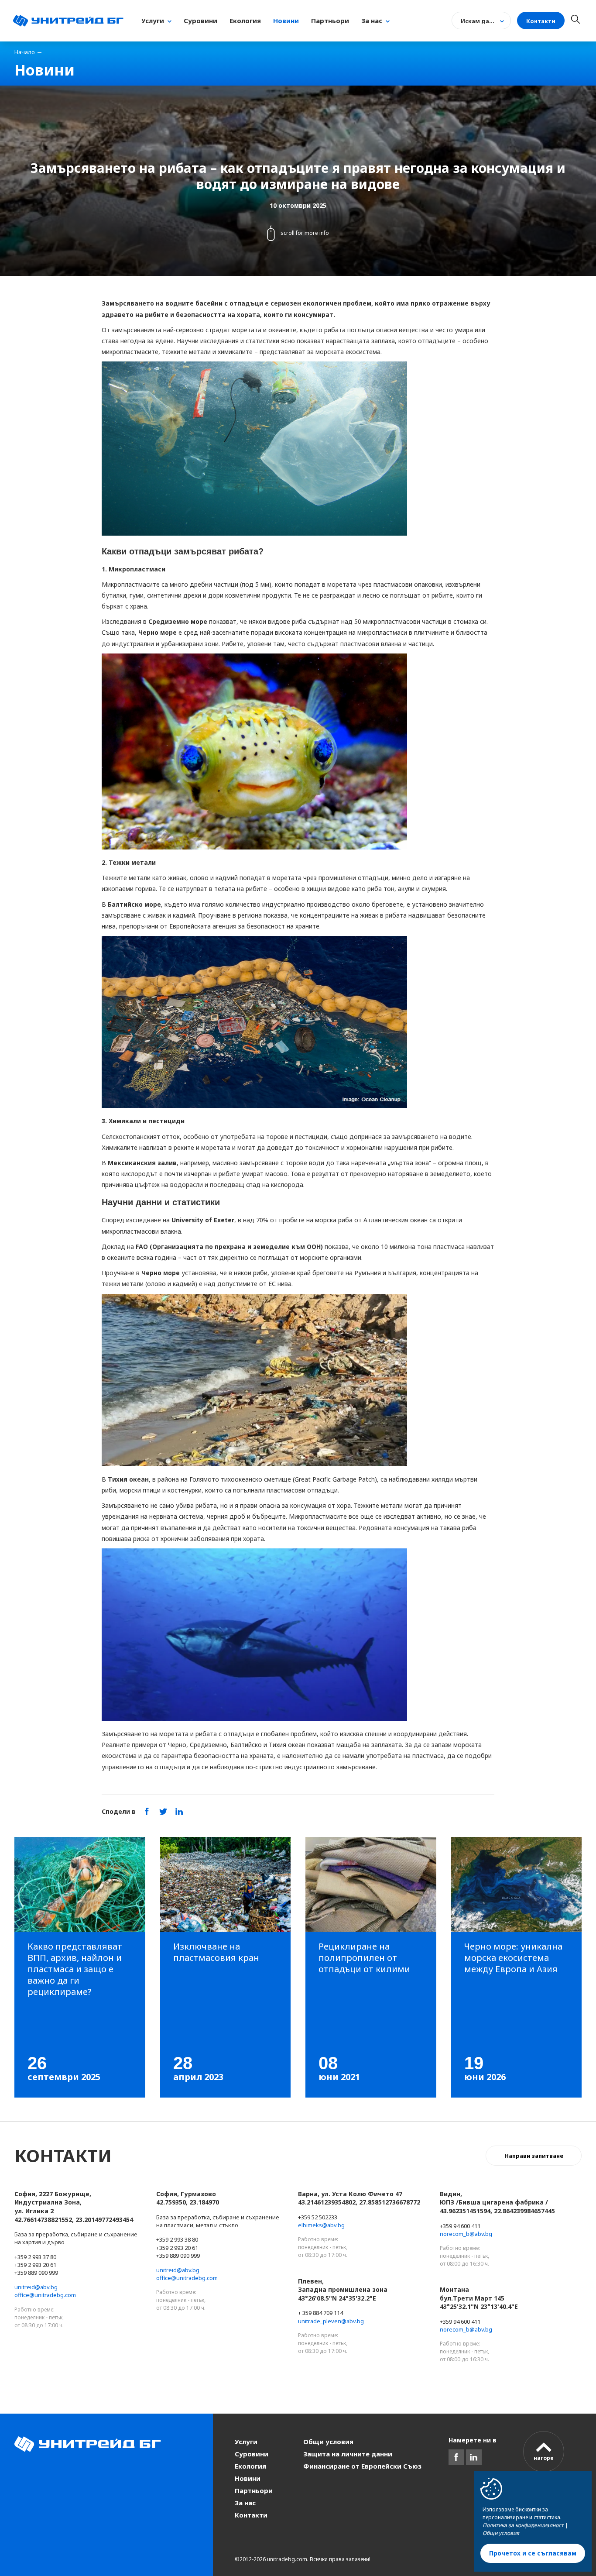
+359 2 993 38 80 (177, 2239)
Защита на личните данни (348, 2454)
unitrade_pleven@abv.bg (331, 2321)
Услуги (246, 2442)
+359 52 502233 (318, 2217)
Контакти (251, 2515)
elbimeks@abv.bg (321, 2225)
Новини (248, 2478)
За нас (245, 2503)
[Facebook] (456, 2457)
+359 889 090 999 (36, 2273)
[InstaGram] (474, 2457)
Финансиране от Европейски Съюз (362, 2466)
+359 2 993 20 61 (35, 2265)
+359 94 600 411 (460, 2226)
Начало (25, 52)
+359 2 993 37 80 (35, 2257)
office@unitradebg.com (45, 2295)
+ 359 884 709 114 (320, 2313)
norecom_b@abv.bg (466, 2234)
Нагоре (544, 2458)
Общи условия (328, 2442)
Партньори (254, 2490)
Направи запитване (534, 2156)
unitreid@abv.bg (36, 2287)
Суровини (252, 2454)
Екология (250, 2466)
